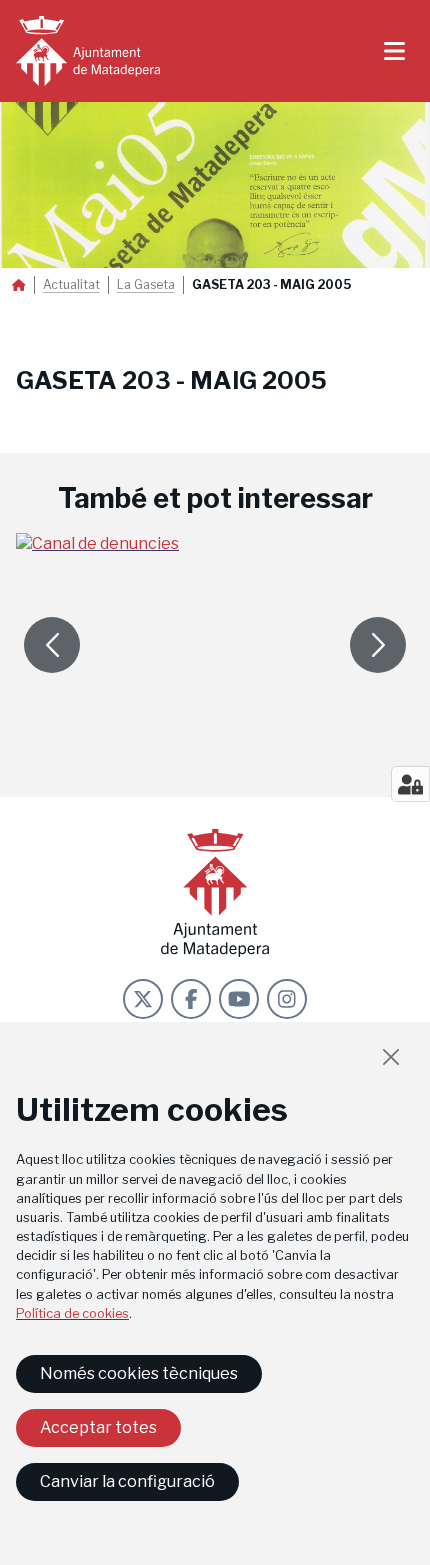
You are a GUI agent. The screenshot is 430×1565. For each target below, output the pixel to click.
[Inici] (88, 51)
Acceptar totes (98, 1427)
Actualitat (71, 285)
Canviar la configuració (127, 1481)
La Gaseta (146, 285)
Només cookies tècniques (139, 1373)
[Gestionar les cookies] (410, 784)
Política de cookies (72, 1313)
